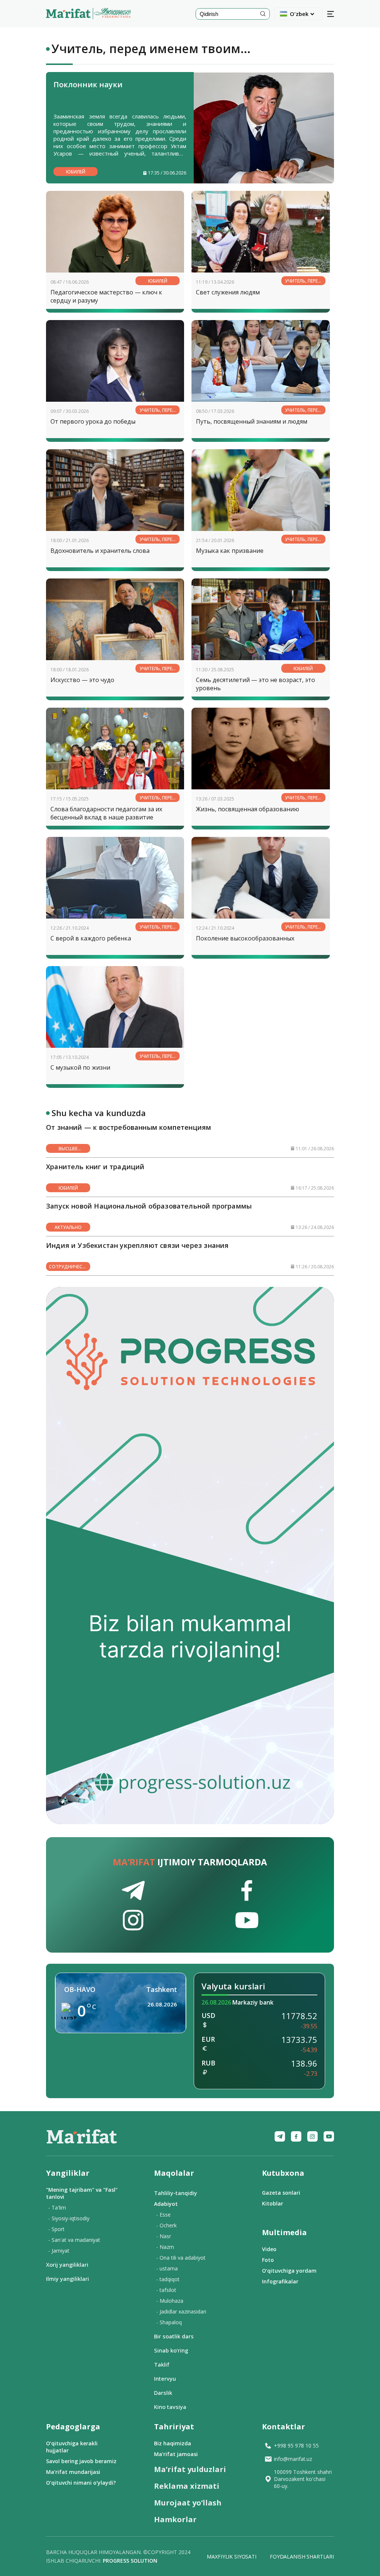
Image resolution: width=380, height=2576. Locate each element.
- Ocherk (166, 2225)
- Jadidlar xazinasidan (181, 2311)
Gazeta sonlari (281, 2193)
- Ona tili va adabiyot (181, 2258)
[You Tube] (329, 2136)
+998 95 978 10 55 (296, 2445)
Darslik (163, 2393)
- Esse (163, 2215)
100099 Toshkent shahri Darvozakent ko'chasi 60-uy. (303, 2479)
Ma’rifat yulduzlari (190, 2469)
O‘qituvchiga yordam (289, 2271)
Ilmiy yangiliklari (68, 2279)
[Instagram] (312, 2136)
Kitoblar (273, 2203)
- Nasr (164, 2236)
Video (269, 2249)
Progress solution (130, 2561)
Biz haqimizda (173, 2443)
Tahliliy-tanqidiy (176, 2193)
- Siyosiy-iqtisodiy (69, 2218)
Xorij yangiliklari (67, 2264)
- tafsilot (166, 2290)
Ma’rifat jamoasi (176, 2454)
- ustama (167, 2268)
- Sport (56, 2229)
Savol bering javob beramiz (81, 2461)
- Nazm (165, 2247)
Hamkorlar (175, 2519)
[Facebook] (296, 2136)
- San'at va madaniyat (74, 2240)
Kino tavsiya (170, 2407)
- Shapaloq (169, 2322)
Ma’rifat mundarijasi (73, 2472)
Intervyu (165, 2378)
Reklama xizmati (187, 2486)
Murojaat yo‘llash (188, 2503)
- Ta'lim (57, 2207)
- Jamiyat (59, 2251)
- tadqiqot (168, 2279)
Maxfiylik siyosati (231, 2557)
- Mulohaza (170, 2301)
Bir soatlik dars (174, 2336)
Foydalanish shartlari (302, 2557)
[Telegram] (280, 2136)
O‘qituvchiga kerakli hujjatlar (72, 2447)
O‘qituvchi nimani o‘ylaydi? (81, 2483)
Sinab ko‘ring (171, 2350)
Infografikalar (280, 2281)
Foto (268, 2260)
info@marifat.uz (293, 2459)
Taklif (162, 2364)
